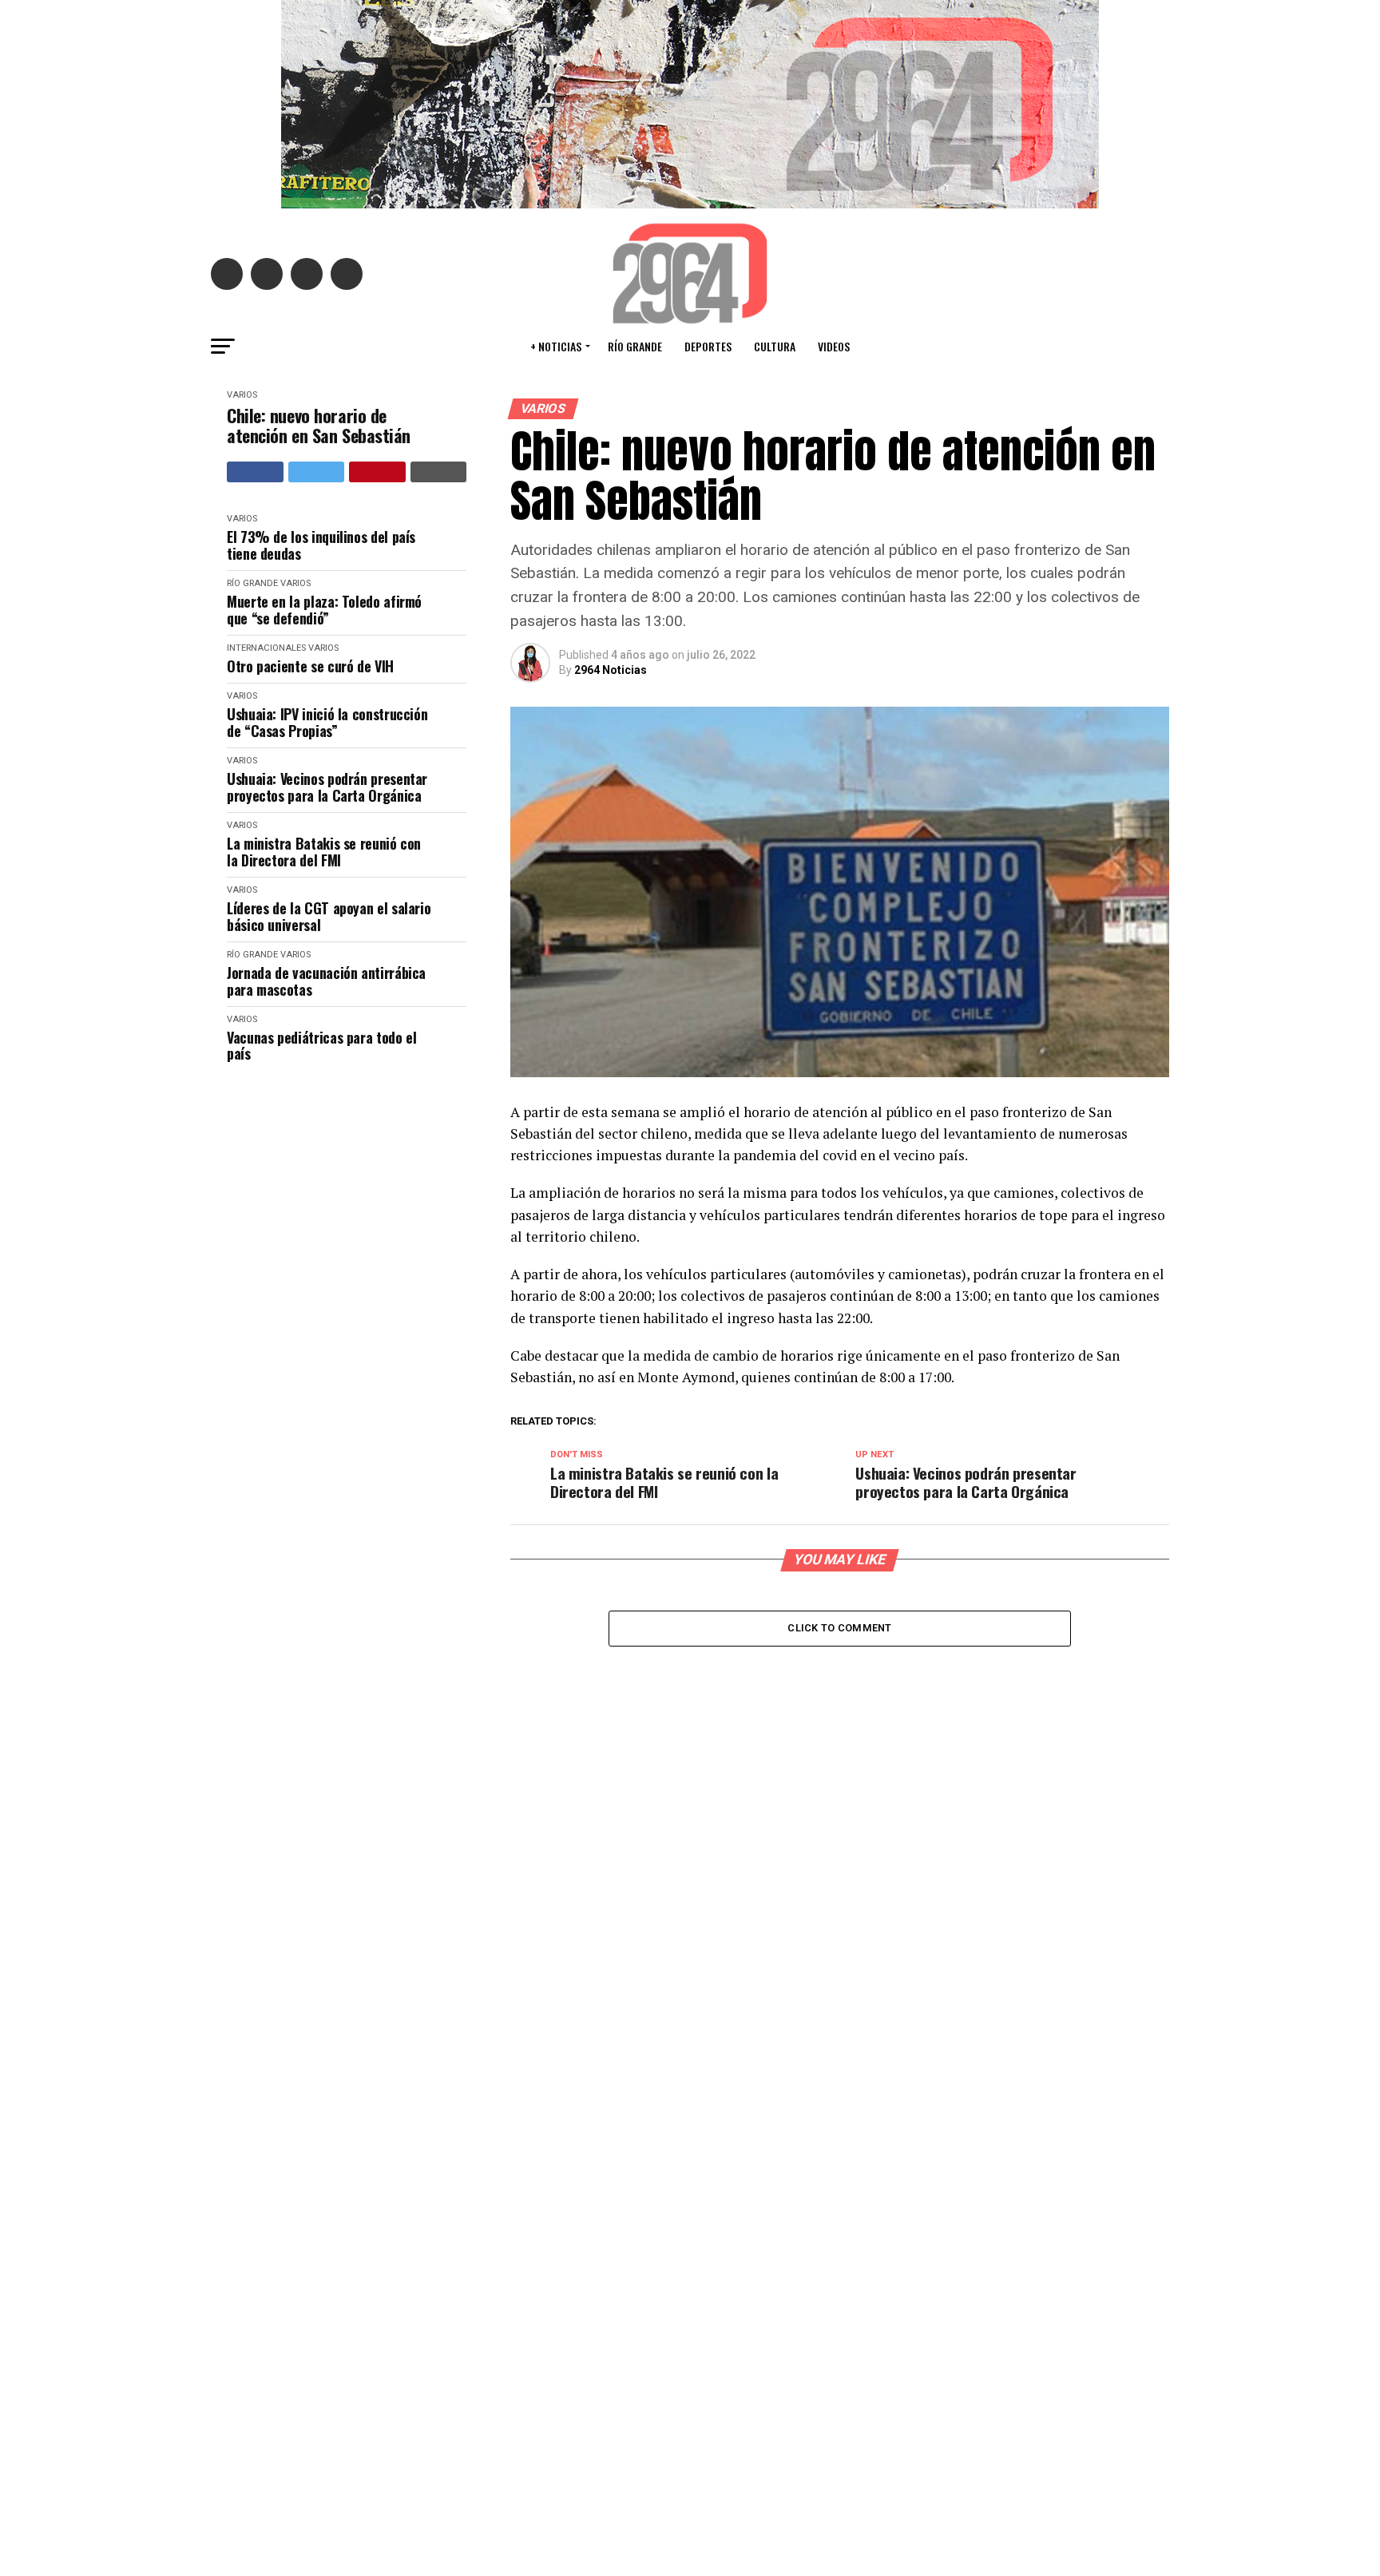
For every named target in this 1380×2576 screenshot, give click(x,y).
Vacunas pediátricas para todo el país (321, 1046)
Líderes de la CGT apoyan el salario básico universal (329, 916)
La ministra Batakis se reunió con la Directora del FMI (324, 852)
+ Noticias (556, 346)
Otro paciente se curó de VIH (310, 666)
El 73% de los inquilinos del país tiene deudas (321, 545)
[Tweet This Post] (317, 472)
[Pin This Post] (377, 472)
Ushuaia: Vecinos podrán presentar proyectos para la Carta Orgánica (327, 787)
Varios (242, 395)
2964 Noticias (611, 670)
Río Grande (635, 346)
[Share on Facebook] (255, 472)
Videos (834, 346)
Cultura (775, 346)
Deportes (708, 346)
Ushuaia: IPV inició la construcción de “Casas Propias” (327, 722)
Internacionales (266, 648)
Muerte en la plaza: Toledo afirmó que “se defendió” (324, 610)
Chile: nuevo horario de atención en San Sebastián (319, 426)
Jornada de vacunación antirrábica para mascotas (326, 981)
